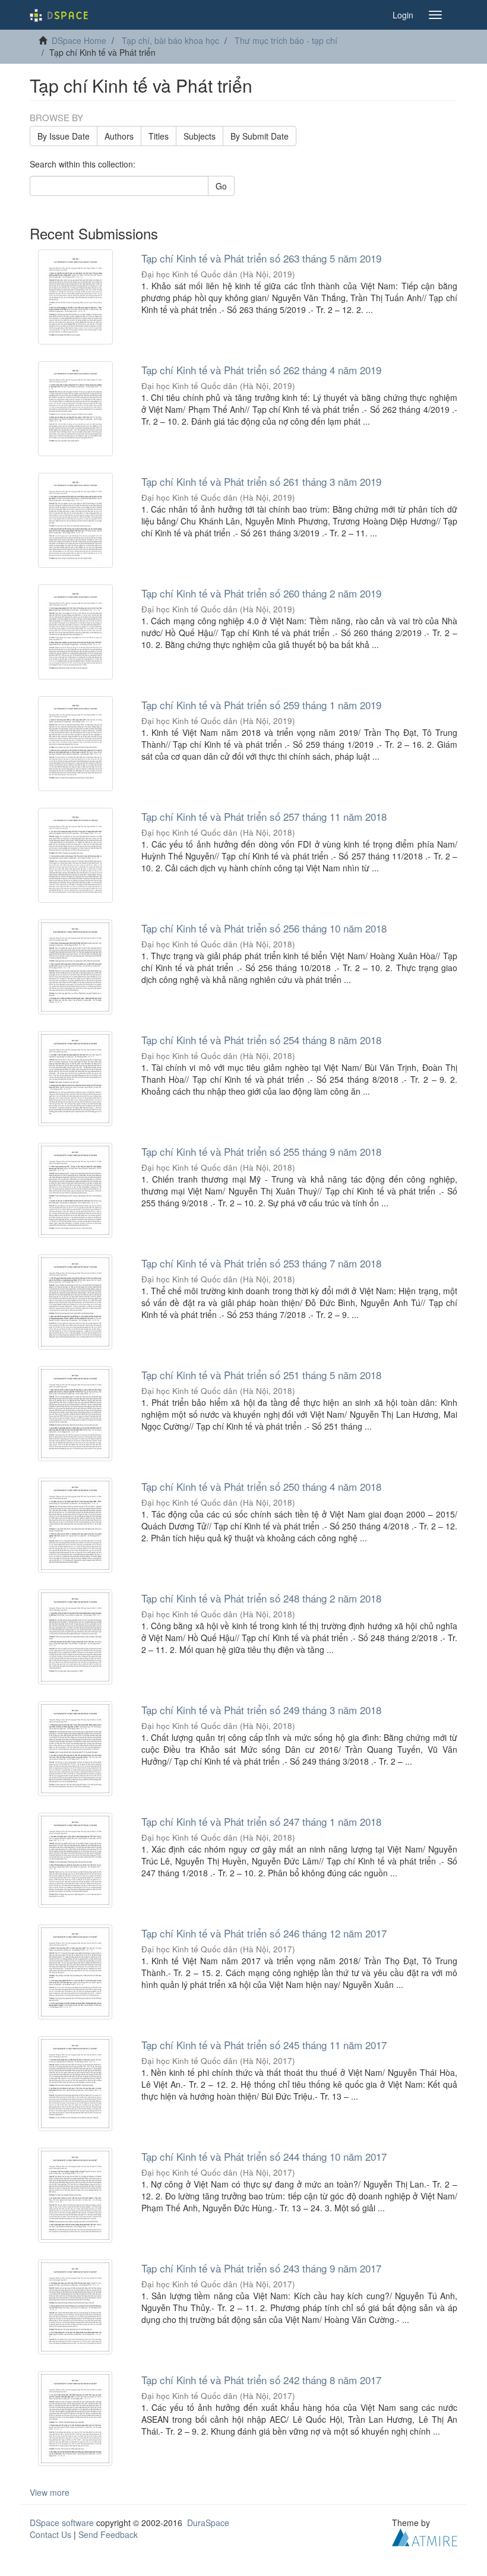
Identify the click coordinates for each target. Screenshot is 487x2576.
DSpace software (62, 2523)
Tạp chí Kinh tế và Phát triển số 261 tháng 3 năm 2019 (261, 481)
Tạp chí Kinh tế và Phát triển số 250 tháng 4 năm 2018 (261, 1486)
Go (221, 186)
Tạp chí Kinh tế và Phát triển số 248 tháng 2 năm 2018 (261, 1598)
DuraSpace (208, 2523)
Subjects (200, 136)
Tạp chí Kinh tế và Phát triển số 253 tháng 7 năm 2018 (261, 1263)
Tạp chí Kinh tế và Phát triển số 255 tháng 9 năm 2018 (261, 1151)
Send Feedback (108, 2534)
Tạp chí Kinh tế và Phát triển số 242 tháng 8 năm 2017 (261, 2380)
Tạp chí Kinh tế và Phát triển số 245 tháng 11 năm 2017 (264, 2045)
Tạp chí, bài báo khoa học (170, 40)
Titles (159, 136)
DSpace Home (79, 40)
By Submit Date (260, 136)
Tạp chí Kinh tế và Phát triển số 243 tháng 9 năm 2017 (261, 2268)
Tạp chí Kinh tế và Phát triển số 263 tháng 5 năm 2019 (261, 258)
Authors (119, 136)
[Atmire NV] (425, 2536)
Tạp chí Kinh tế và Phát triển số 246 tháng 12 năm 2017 (264, 1933)
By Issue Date (64, 136)
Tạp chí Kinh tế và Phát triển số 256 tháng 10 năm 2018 (264, 928)
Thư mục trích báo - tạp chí (286, 40)
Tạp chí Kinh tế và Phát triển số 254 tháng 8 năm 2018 (261, 1040)
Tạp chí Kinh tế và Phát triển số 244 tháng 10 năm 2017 (264, 2156)
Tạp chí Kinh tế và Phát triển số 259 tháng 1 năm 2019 (261, 705)
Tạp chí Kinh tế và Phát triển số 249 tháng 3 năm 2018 (261, 1710)
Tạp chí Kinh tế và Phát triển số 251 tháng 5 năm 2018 (261, 1375)
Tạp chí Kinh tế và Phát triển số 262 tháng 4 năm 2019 (261, 370)
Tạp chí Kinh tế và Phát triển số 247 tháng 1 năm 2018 (261, 1821)
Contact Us (50, 2534)
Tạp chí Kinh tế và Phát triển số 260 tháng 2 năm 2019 (261, 593)
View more (50, 2492)
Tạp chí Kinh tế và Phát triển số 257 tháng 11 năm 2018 (264, 816)
